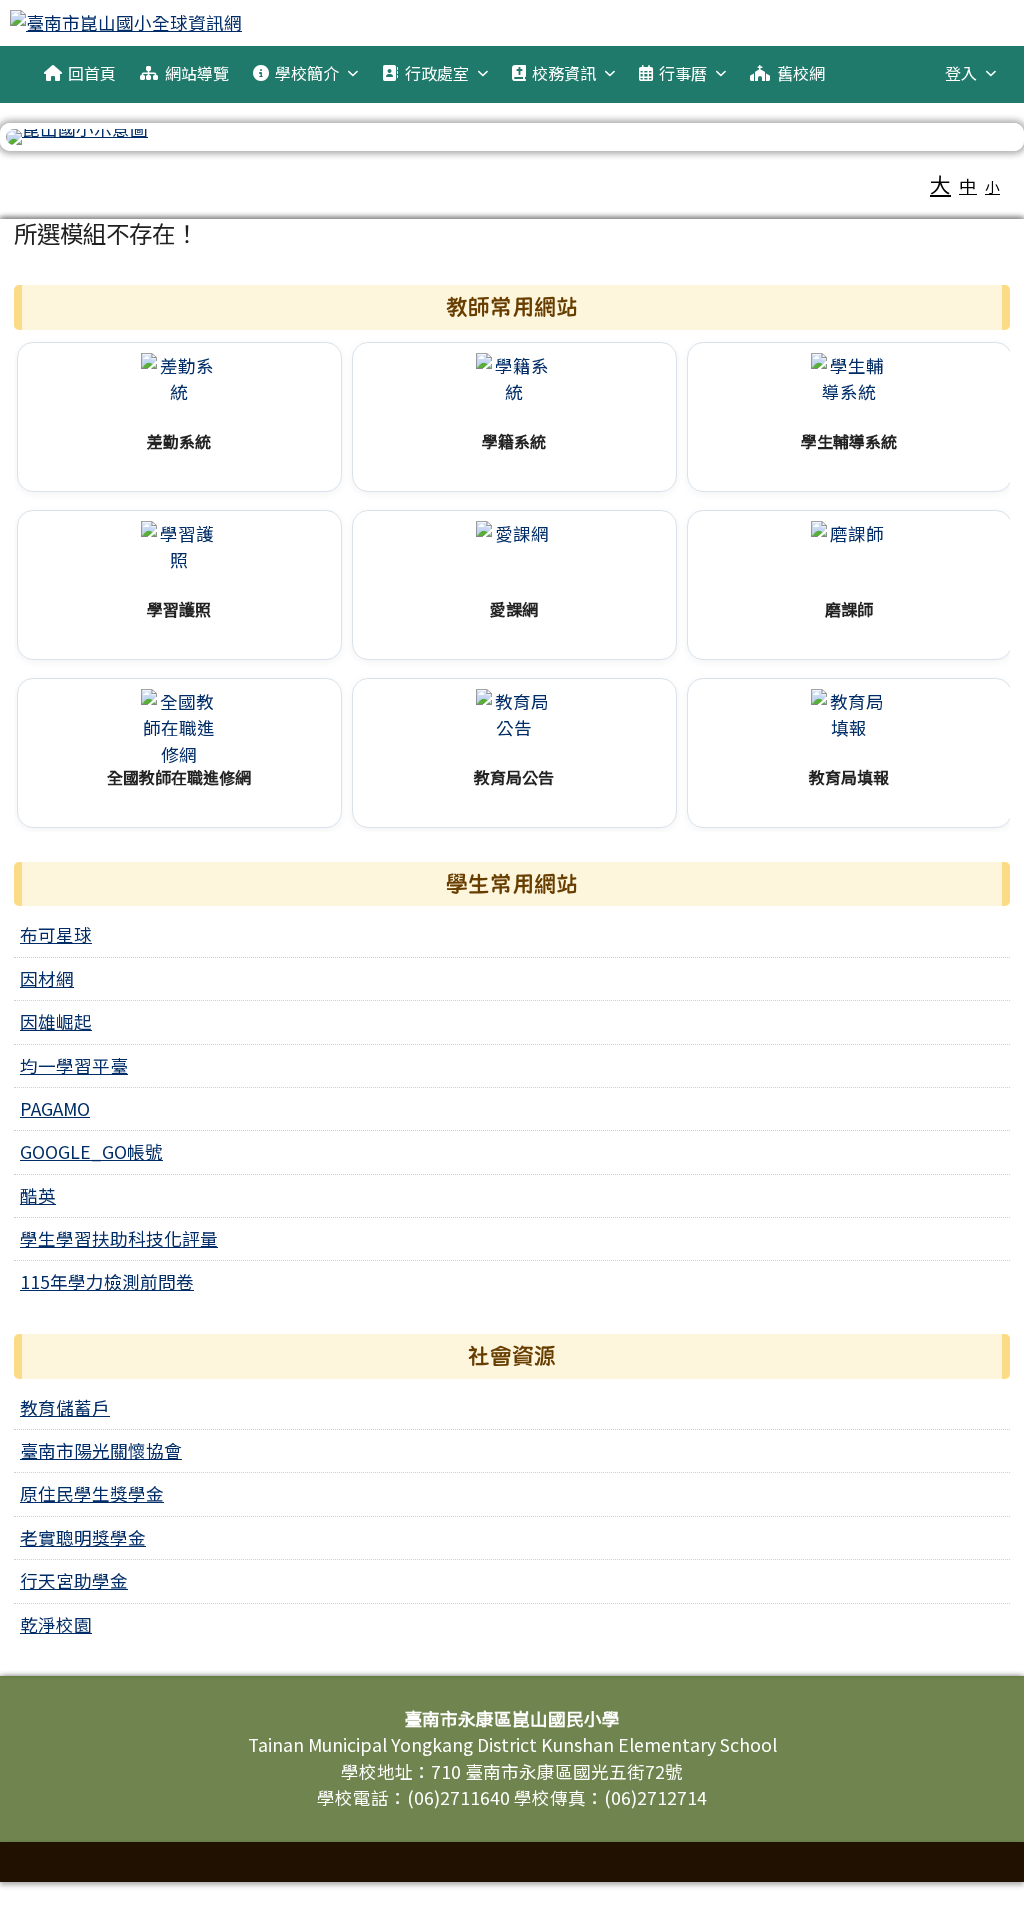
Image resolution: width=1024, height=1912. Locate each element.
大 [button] (940, 184)
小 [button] (992, 186)
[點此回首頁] (512, 137)
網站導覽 (197, 73)
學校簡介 (307, 73)
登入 (961, 73)
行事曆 (683, 73)
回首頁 (92, 73)
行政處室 (437, 73)
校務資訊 (564, 73)
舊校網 (801, 73)
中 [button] (968, 185)
